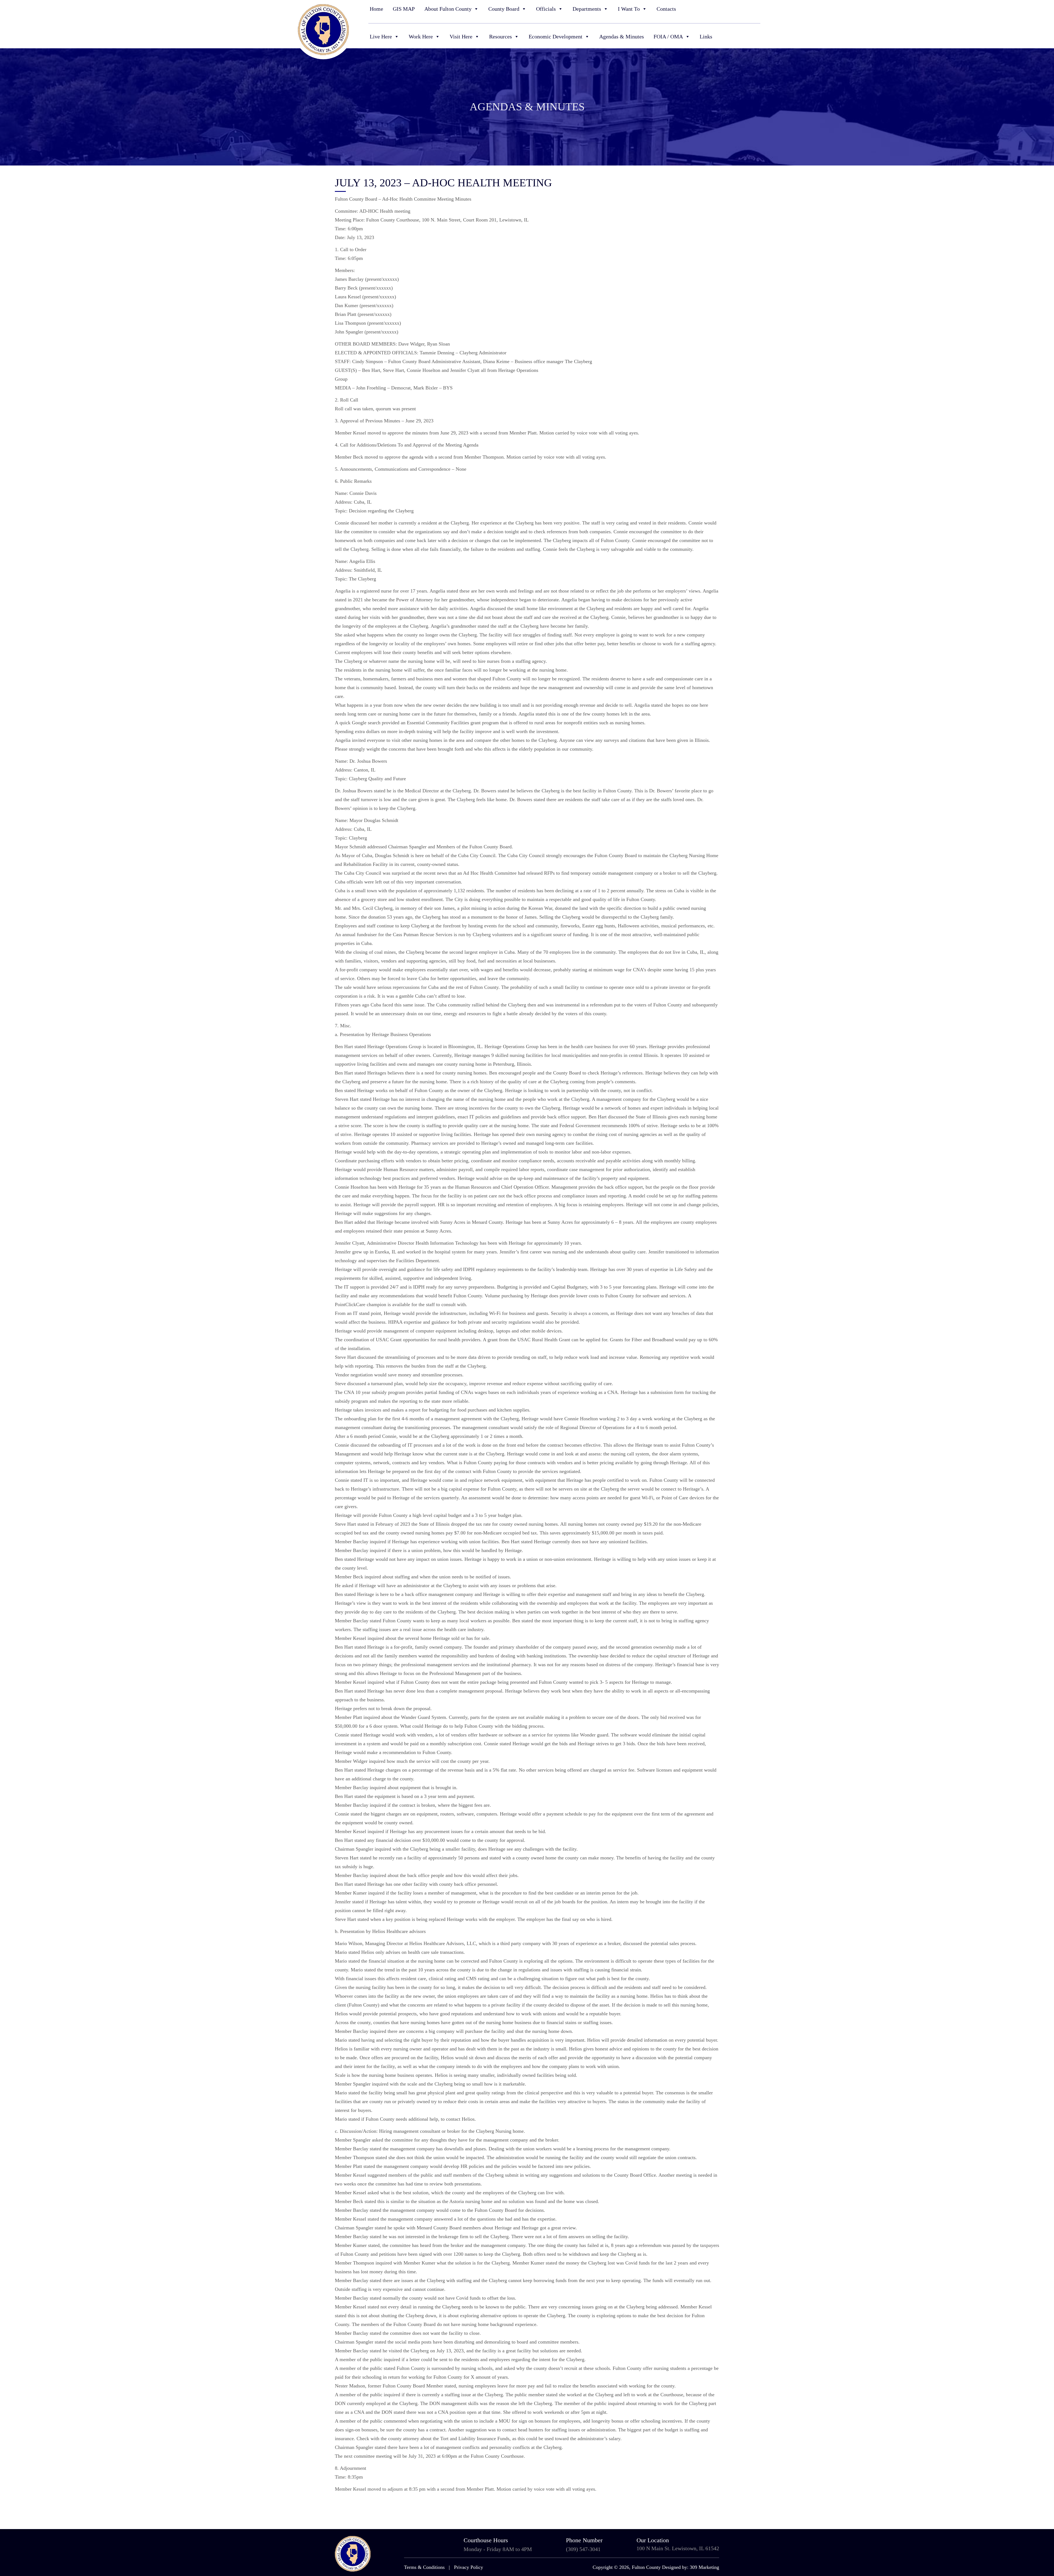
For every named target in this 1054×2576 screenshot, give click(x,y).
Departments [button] (587, 9)
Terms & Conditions (424, 2567)
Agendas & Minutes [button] (622, 37)
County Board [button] (504, 9)
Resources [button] (501, 37)
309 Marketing (704, 2567)
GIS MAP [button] (404, 9)
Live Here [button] (381, 37)
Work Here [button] (421, 37)
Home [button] (376, 9)
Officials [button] (546, 9)
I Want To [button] (629, 9)
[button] (757, 9)
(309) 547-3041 (583, 2549)
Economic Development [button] (556, 37)
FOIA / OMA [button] (668, 37)
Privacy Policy (469, 2567)
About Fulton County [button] (448, 9)
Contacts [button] (666, 9)
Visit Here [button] (461, 37)
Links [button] (706, 37)
